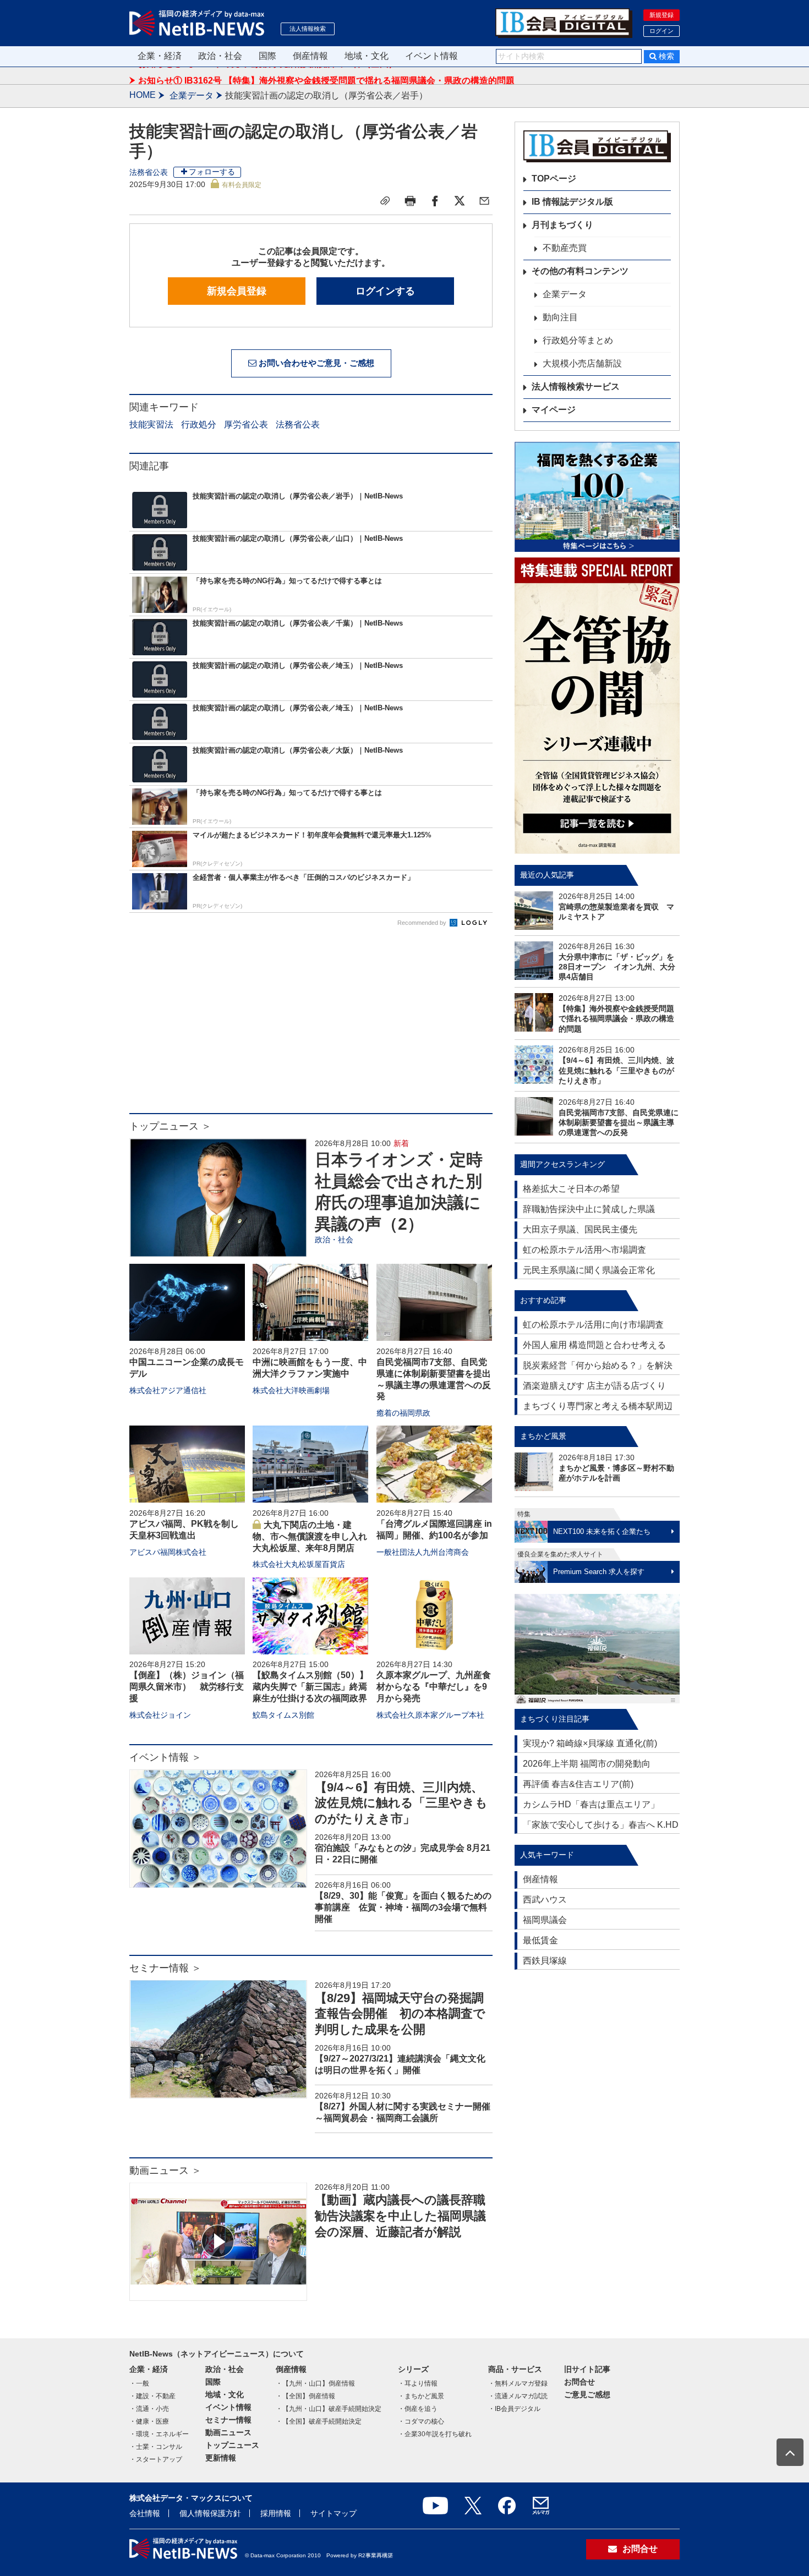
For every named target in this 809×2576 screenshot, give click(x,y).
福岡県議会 (545, 1920)
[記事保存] (385, 201)
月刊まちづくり (562, 225)
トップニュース (232, 2445)
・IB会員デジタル (514, 2409)
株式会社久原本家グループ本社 (430, 1715)
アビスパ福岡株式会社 (168, 1552)
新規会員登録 (237, 291)
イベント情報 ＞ (165, 1757)
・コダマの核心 (421, 2421)
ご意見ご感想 (587, 2394)
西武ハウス (545, 1900)
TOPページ (554, 179)
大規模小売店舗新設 (582, 363)
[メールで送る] (484, 201)
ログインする (385, 291)
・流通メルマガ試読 (518, 2396)
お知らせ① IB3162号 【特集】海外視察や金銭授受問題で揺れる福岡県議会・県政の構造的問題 (326, 75)
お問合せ (580, 2382)
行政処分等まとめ (578, 340)
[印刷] (410, 201)
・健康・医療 (149, 2421)
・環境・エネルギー (159, 2434)
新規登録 (662, 15)
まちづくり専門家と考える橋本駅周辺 (598, 1406)
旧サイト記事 (587, 2369)
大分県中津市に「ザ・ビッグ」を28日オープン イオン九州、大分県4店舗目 (617, 967)
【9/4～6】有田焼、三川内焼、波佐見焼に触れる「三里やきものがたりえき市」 (401, 1803)
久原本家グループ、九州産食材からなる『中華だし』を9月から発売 (434, 1687)
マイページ (554, 410)
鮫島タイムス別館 (283, 1715)
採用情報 (276, 2513)
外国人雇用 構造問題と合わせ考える (594, 1345)
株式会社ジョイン (160, 1715)
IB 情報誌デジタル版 (572, 202)
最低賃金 (540, 1940)
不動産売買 (565, 248)
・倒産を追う (418, 2409)
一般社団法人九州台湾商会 (423, 1552)
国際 (267, 56)
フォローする (212, 172)
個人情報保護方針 (210, 2513)
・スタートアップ (156, 2459)
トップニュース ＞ (170, 1126)
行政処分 (199, 424)
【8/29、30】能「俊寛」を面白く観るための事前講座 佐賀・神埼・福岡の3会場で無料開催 (403, 1907)
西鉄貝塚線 (545, 1961)
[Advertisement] (311, 1025)
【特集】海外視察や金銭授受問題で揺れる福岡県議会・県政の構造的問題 (616, 1018)
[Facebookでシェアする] (435, 201)
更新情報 (221, 2458)
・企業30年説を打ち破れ (435, 2434)
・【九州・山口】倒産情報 (315, 2383)
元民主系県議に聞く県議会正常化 (589, 1270)
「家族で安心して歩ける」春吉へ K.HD (601, 1825)
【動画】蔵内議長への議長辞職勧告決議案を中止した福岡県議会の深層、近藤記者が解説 (400, 2216)
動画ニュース (228, 2432)
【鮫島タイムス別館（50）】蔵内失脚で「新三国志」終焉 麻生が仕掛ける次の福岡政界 (314, 1687)
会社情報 (145, 2513)
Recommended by (423, 923)
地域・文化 (367, 56)
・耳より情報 (418, 2383)
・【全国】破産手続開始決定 (319, 2421)
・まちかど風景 (421, 2396)
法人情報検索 (308, 29)
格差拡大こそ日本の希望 (571, 1189)
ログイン (662, 31)
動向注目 (560, 317)
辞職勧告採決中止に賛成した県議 (589, 1209)
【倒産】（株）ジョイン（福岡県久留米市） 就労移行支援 (187, 1687)
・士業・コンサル (156, 2447)
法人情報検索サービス (576, 387)
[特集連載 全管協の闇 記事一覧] (597, 706)
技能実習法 (151, 424)
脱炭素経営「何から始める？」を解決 (598, 1365)
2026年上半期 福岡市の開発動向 (587, 1764)
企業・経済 (160, 56)
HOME (143, 95)
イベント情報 (431, 56)
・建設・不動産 (152, 2396)
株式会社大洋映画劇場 (291, 1390)
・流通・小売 (149, 2409)
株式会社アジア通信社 (168, 1390)
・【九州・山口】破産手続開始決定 (329, 2409)
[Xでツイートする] (460, 201)
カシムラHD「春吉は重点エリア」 (591, 1804)
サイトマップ (334, 2513)
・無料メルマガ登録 (518, 2383)
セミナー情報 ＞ (165, 1968)
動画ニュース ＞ (165, 2171)
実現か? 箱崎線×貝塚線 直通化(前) (590, 1743)
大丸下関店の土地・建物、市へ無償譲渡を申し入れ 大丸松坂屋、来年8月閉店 (314, 1536)
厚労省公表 (246, 424)
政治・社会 (220, 56)
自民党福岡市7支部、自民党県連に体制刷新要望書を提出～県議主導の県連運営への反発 (619, 1122)
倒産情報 (310, 56)
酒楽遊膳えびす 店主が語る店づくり (594, 1386)
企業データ (192, 95)
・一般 (139, 2383)
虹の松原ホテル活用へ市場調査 (584, 1250)
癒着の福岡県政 (403, 1413)
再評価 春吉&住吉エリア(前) (578, 1784)
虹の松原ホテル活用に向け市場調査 (593, 1325)
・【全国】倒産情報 (305, 2396)
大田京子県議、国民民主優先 (580, 1229)
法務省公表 (149, 172)
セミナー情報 (228, 2420)
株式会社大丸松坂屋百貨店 (299, 1564)
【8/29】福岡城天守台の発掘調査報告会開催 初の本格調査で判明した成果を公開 (400, 2014)
